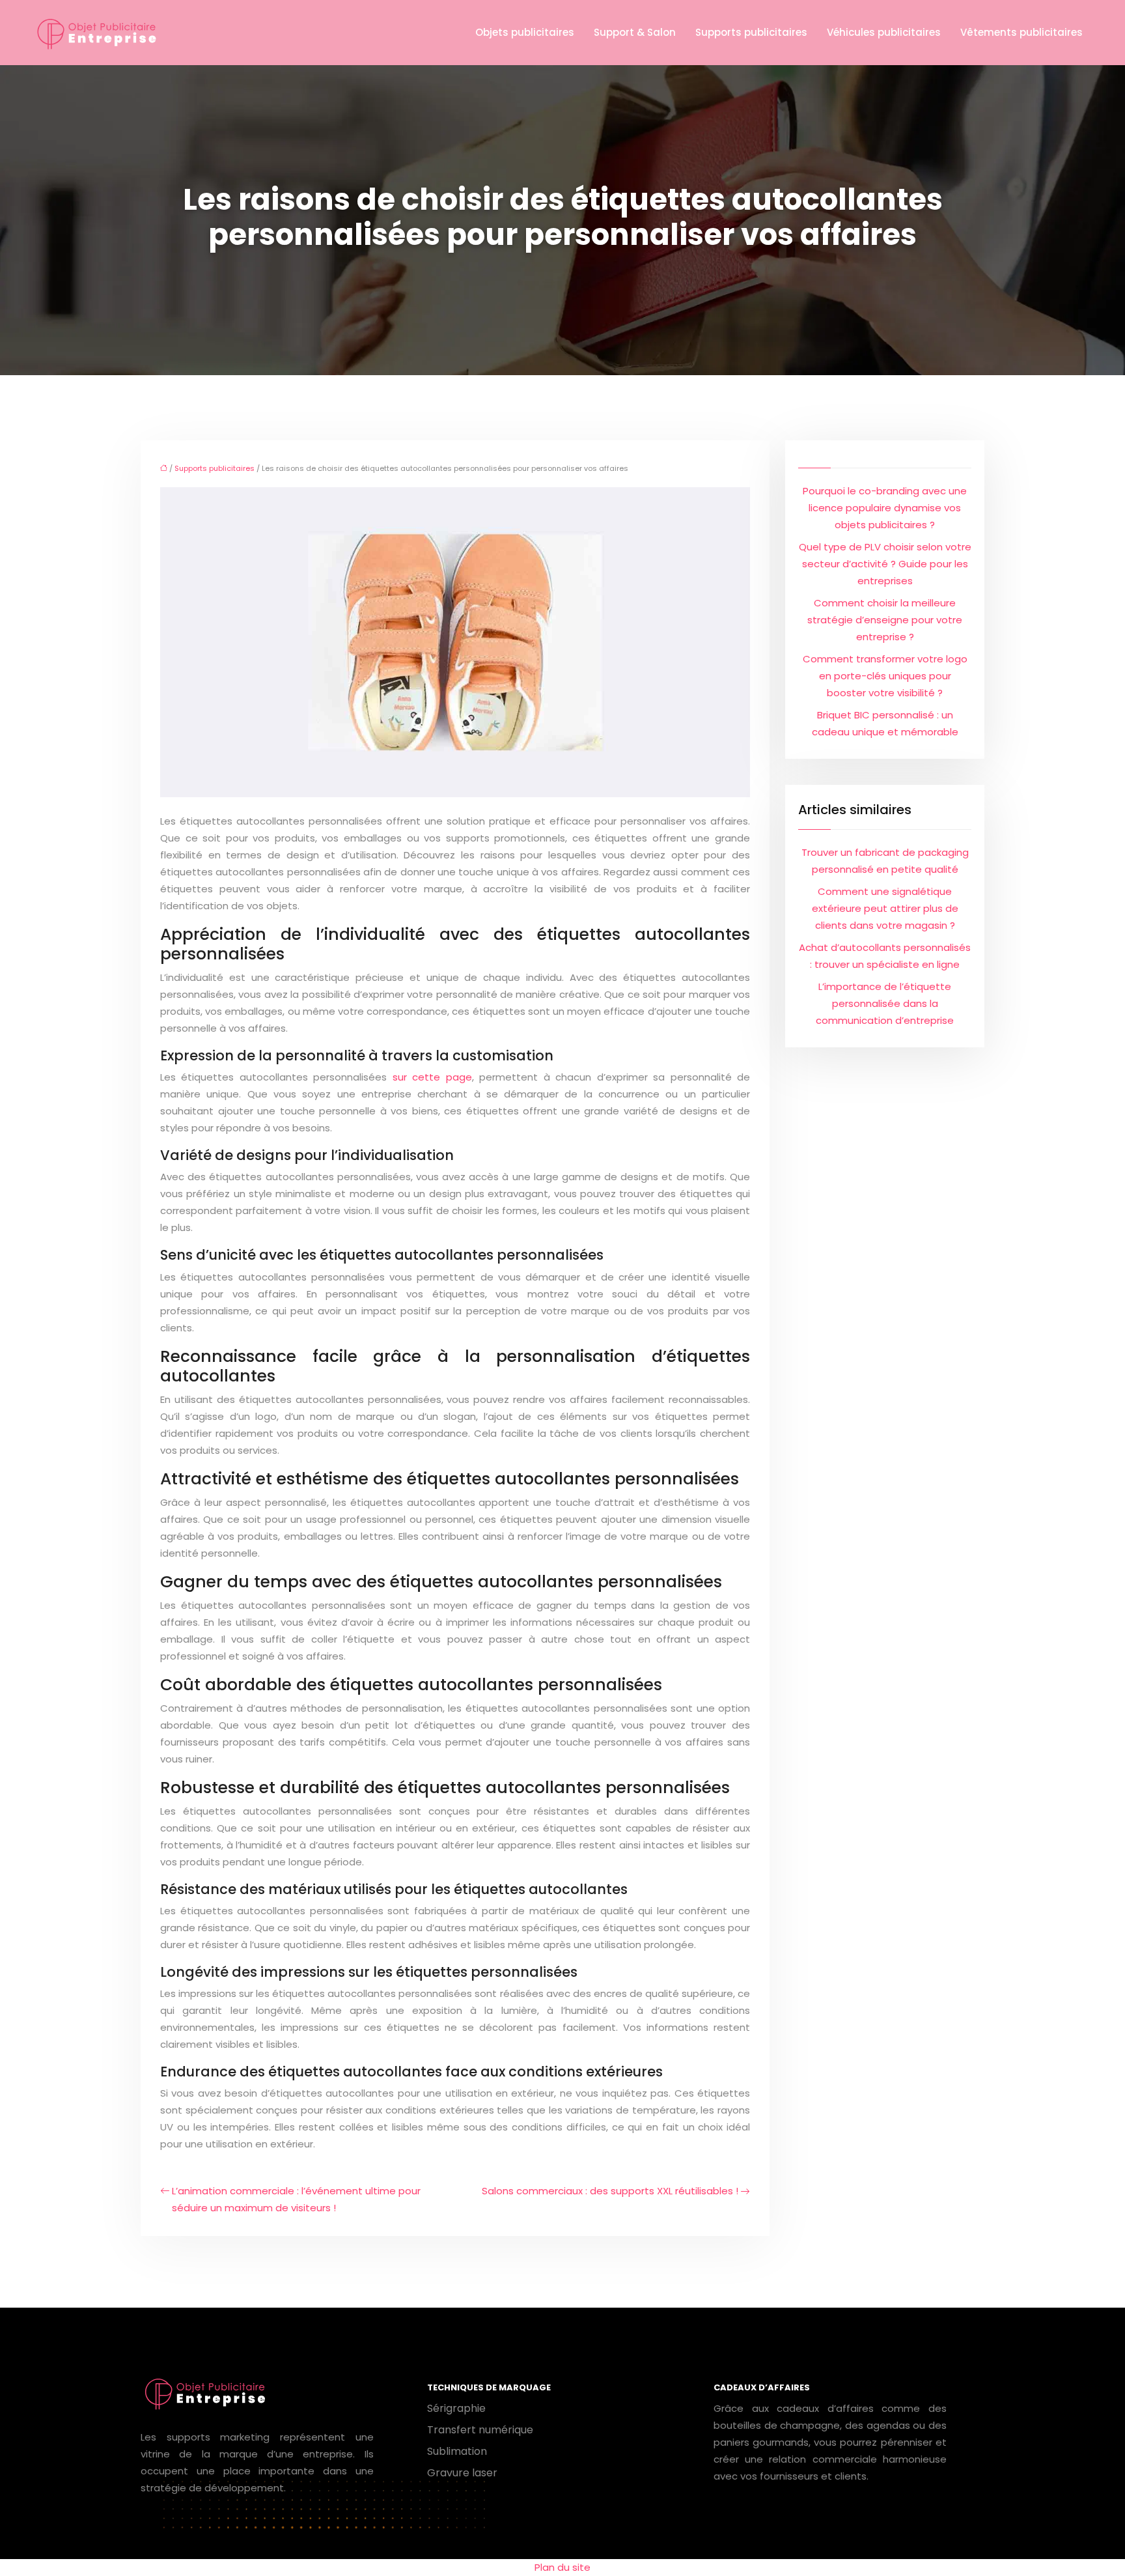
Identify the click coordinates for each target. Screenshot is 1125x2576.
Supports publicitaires (751, 32)
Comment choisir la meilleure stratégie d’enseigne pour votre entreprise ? (885, 620)
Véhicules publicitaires (884, 32)
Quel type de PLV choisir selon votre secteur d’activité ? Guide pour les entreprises (885, 564)
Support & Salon (635, 32)
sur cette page (432, 1077)
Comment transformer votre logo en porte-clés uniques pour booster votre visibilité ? (885, 676)
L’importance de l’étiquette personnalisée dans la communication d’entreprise (885, 1003)
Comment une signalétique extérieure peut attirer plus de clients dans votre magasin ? (885, 908)
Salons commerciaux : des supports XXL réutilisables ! (610, 2191)
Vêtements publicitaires (1021, 32)
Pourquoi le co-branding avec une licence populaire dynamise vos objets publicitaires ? (885, 508)
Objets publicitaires (525, 32)
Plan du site (562, 2567)
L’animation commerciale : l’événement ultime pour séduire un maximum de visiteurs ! (296, 2199)
